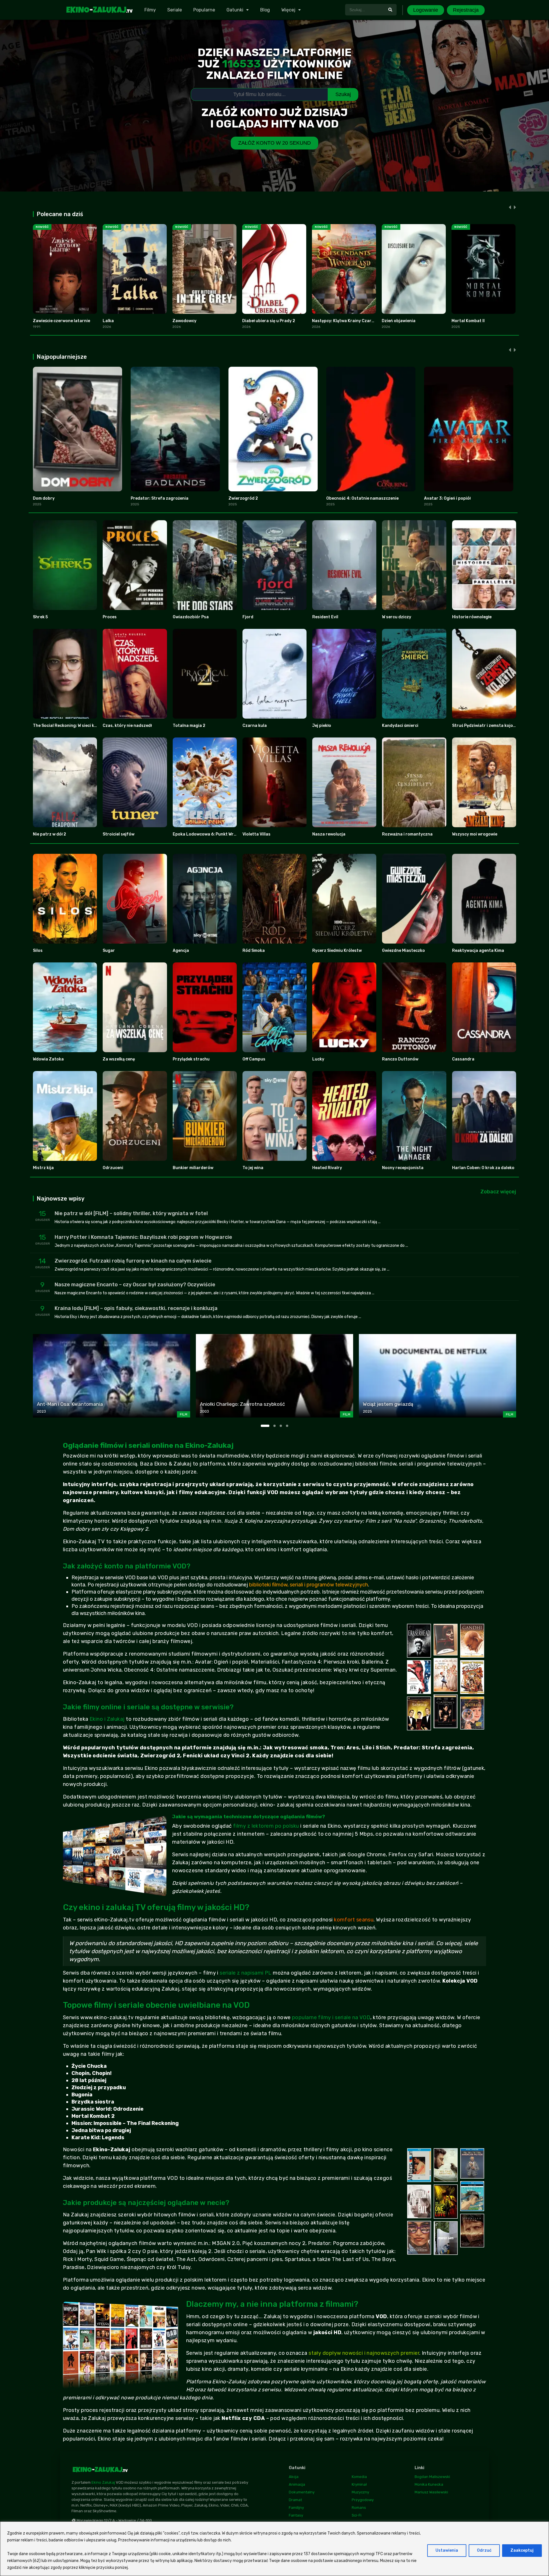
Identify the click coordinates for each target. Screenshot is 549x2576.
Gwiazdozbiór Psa (191, 617)
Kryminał (359, 2484)
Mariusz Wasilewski (431, 2492)
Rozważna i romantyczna (407, 834)
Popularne (204, 10)
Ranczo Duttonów (400, 1059)
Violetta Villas (256, 834)
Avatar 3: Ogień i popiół (447, 498)
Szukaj (343, 94)
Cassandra (463, 1059)
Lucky (318, 1059)
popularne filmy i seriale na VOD (331, 2017)
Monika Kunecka (429, 2484)
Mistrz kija (43, 1168)
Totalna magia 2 (189, 726)
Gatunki (235, 10)
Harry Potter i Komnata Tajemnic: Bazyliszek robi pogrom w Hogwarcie (143, 1237)
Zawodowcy (184, 321)
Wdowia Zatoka (48, 1059)
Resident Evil (325, 617)
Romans (359, 2508)
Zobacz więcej (498, 1192)
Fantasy (296, 2515)
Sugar (109, 951)
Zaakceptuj (522, 2550)
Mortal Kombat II (468, 321)
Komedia (359, 2477)
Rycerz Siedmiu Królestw (337, 951)
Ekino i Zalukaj (107, 1719)
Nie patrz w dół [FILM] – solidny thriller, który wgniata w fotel (131, 1213)
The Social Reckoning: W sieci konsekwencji (76, 726)
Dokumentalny (302, 2492)
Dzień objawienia (399, 321)
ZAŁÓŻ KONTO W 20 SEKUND (274, 143)
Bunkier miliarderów (193, 1168)
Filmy (150, 10)
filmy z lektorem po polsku (266, 1826)
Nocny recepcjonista (403, 1168)
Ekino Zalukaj (103, 2482)
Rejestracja (466, 10)
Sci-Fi (357, 2515)
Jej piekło (322, 726)
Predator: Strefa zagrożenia (160, 498)
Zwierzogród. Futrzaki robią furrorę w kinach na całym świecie (133, 1261)
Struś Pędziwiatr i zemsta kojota (485, 726)
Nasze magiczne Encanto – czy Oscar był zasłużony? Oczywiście (135, 1285)
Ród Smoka (254, 951)
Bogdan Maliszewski (432, 2477)
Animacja (297, 2484)
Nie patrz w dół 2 (49, 834)
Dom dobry (44, 498)
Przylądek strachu (191, 1059)
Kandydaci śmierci (400, 726)
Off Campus (254, 1059)
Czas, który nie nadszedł (127, 726)
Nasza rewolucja (329, 834)
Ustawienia (447, 2550)
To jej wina (253, 1168)
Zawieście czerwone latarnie (61, 321)
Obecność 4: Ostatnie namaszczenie (362, 498)
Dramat (295, 2500)
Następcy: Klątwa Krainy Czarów (345, 321)
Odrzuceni (113, 1168)
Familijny (296, 2508)
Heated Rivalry (327, 1168)
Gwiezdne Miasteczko (403, 951)
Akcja (294, 2477)
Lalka (108, 321)
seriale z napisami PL (245, 1973)
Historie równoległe (472, 617)
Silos (38, 951)
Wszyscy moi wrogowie (475, 834)
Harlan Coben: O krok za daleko (483, 1168)
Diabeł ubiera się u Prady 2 (269, 321)
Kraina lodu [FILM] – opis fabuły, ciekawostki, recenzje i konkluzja (136, 1308)
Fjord (248, 617)
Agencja (181, 951)
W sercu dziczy (397, 617)
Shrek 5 (40, 617)
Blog (265, 10)
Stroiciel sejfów (119, 834)
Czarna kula (255, 726)
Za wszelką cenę (119, 1059)
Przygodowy (363, 2500)
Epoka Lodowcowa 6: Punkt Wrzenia (209, 834)
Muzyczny (360, 2492)
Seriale (175, 10)
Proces (110, 617)
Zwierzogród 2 (243, 498)
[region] (274, 2549)
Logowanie (426, 10)
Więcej (288, 10)
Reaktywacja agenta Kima (478, 951)
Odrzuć (484, 2550)
